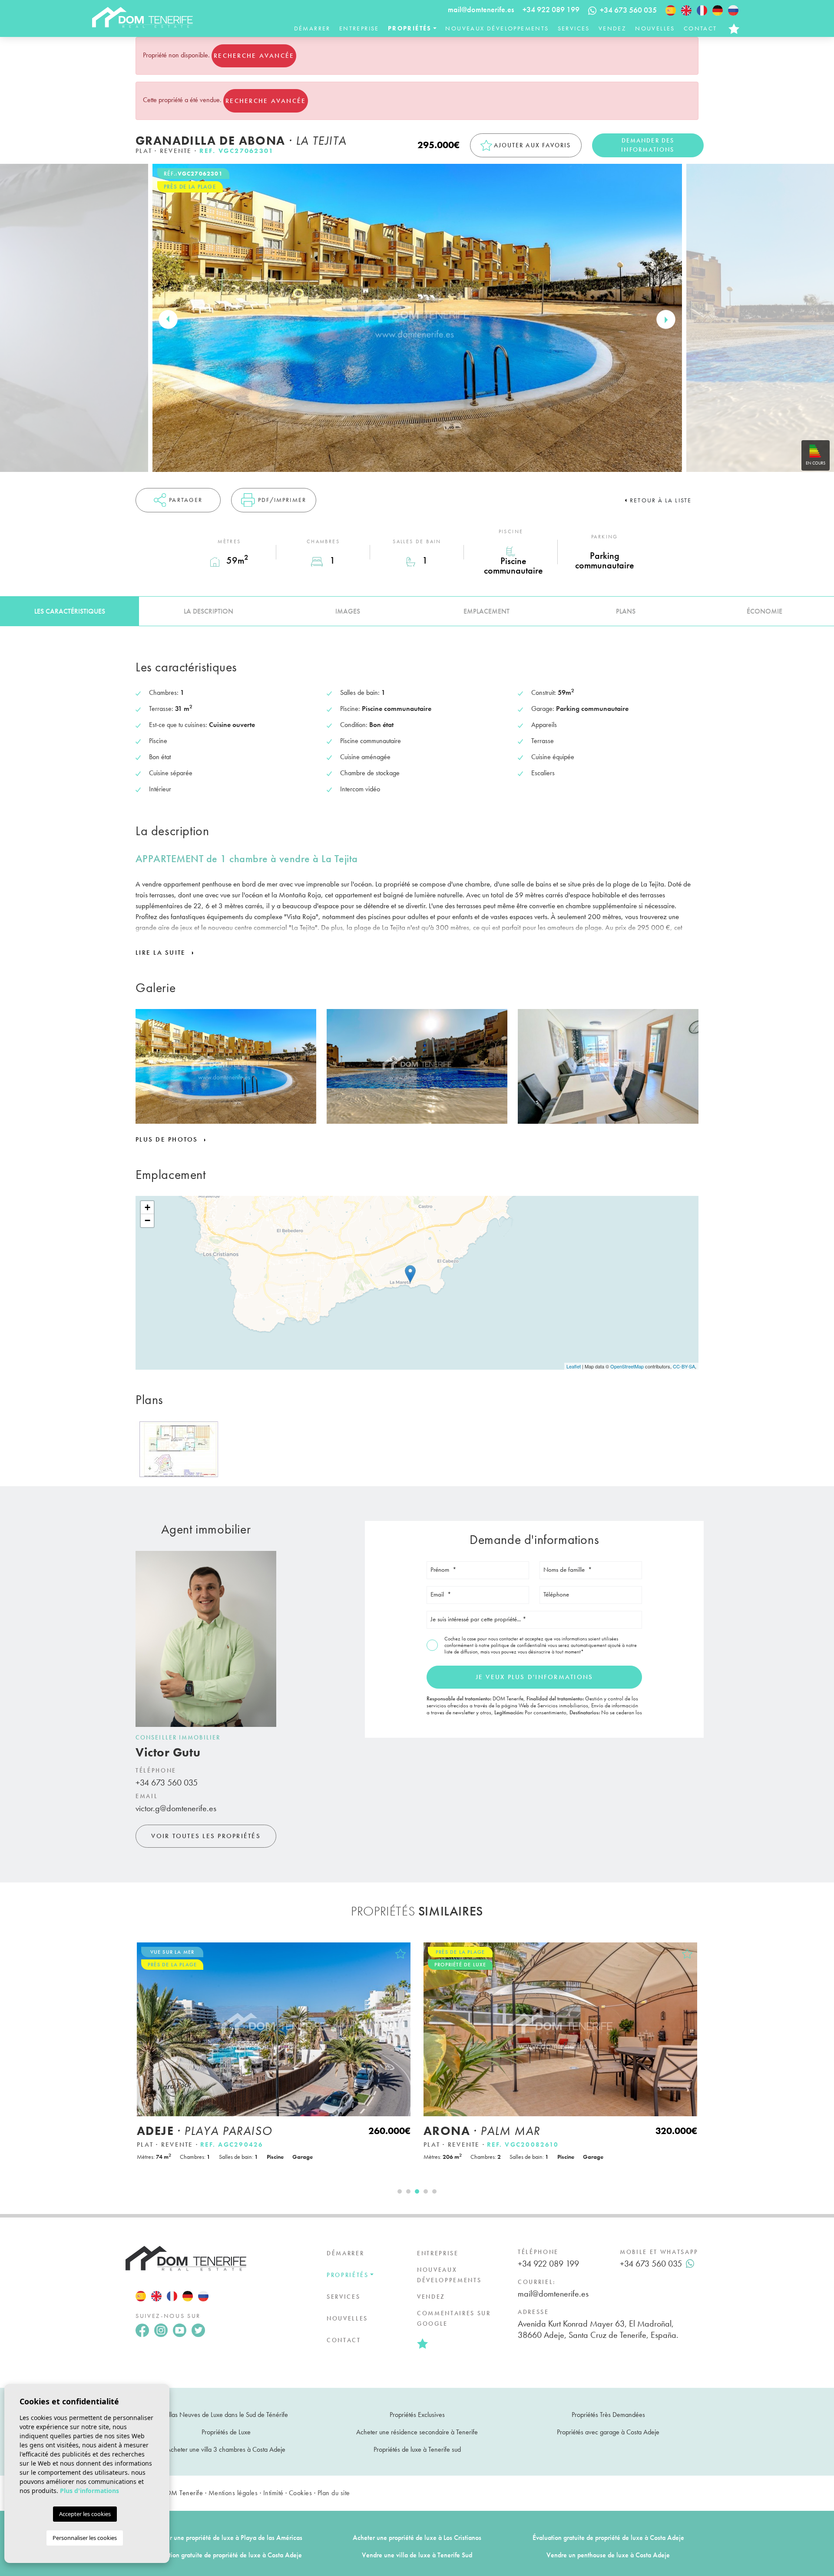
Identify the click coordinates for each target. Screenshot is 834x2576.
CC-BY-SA (684, 1366)
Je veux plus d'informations (534, 1677)
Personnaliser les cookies (85, 2538)
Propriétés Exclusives (417, 2415)
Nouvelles (655, 28)
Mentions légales (233, 2493)
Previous (168, 319)
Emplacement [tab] (486, 611)
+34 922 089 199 (551, 9)
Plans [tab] (626, 611)
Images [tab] (348, 611)
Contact (700, 28)
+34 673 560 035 (167, 1783)
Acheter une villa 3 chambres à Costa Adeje (226, 2449)
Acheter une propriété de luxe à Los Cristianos (417, 2538)
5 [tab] (434, 2191)
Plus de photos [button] (168, 1139)
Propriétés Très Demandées (608, 2415)
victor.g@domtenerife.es (176, 1808)
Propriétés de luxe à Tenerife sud (417, 2449)
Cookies (300, 2493)
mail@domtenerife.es (481, 9)
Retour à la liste (661, 500)
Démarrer (312, 28)
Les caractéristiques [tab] (70, 611)
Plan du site (334, 2493)
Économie (764, 611)
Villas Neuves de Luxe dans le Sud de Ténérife (226, 2415)
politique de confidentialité (519, 1645)
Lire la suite (162, 953)
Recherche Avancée (254, 56)
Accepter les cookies (85, 2514)
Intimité (273, 2493)
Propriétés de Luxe (226, 2432)
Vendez (612, 28)
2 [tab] (408, 2191)
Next (666, 319)
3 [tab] (417, 2191)
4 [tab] (426, 2191)
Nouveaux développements (497, 28)
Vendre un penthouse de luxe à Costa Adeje (608, 2555)
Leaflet (574, 1366)
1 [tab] (400, 2191)
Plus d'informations (89, 2491)
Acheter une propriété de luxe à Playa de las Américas (226, 2538)
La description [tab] (208, 611)
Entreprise (359, 28)
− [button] (147, 1220)
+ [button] (147, 1207)
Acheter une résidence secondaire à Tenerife (417, 2432)
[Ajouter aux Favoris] (400, 1954)
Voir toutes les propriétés (206, 1836)
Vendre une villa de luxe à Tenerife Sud (417, 2555)
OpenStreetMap (627, 1366)
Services (574, 28)
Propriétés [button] (410, 28)
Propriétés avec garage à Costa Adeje (608, 2432)
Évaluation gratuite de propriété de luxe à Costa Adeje (608, 2538)
